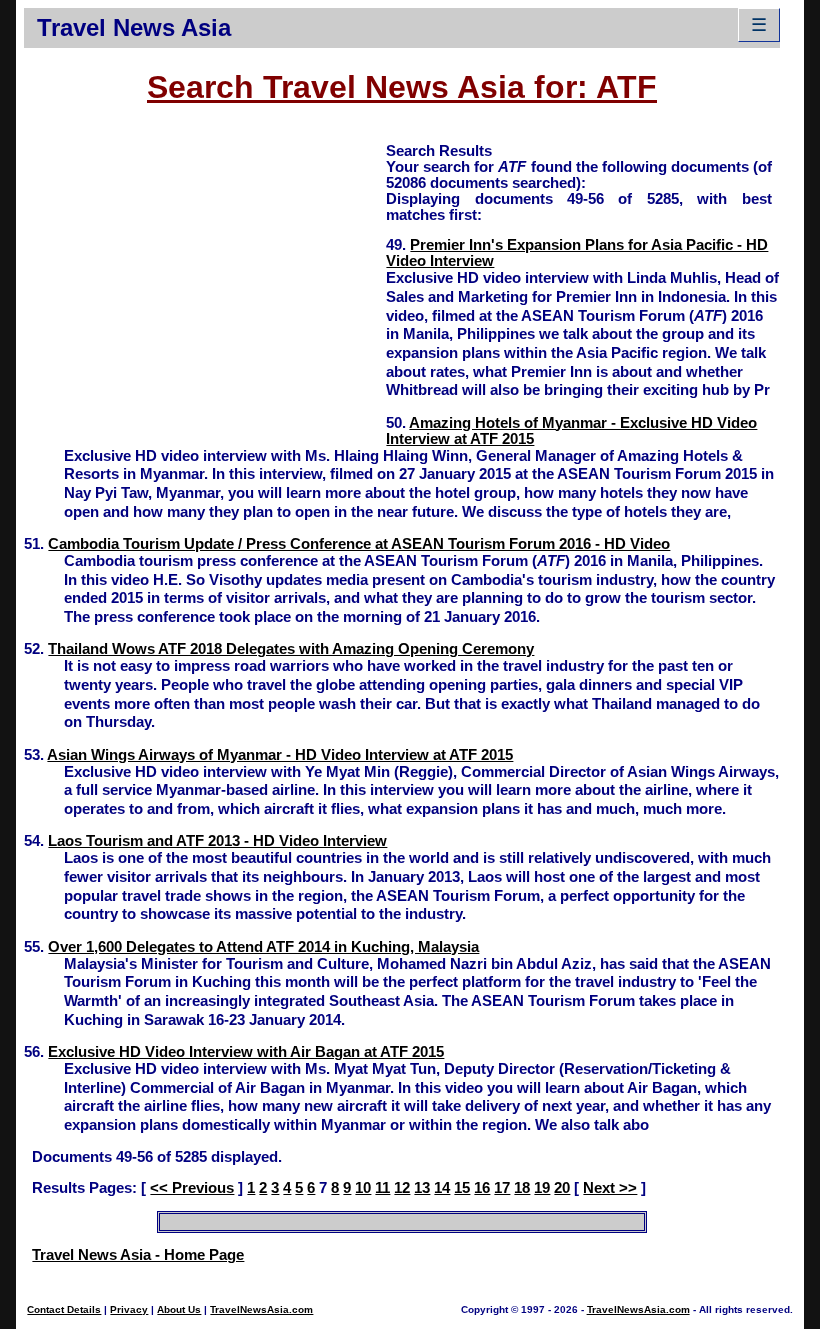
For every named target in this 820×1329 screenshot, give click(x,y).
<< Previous (192, 1188)
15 (462, 1188)
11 (382, 1188)
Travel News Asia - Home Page (138, 1255)
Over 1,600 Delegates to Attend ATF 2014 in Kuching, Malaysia (263, 947)
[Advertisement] (205, 281)
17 (502, 1188)
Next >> (610, 1188)
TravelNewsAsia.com (261, 1309)
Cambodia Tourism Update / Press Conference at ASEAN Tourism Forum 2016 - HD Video (359, 544)
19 (542, 1188)
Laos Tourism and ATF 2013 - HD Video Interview (217, 841)
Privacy (129, 1309)
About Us (179, 1309)
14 (442, 1188)
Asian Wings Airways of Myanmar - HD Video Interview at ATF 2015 (280, 755)
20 (562, 1188)
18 (522, 1188)
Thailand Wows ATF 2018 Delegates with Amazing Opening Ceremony (291, 649)
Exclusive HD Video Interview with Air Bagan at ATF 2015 (246, 1052)
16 (482, 1188)
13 (422, 1188)
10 (363, 1188)
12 (402, 1188)
